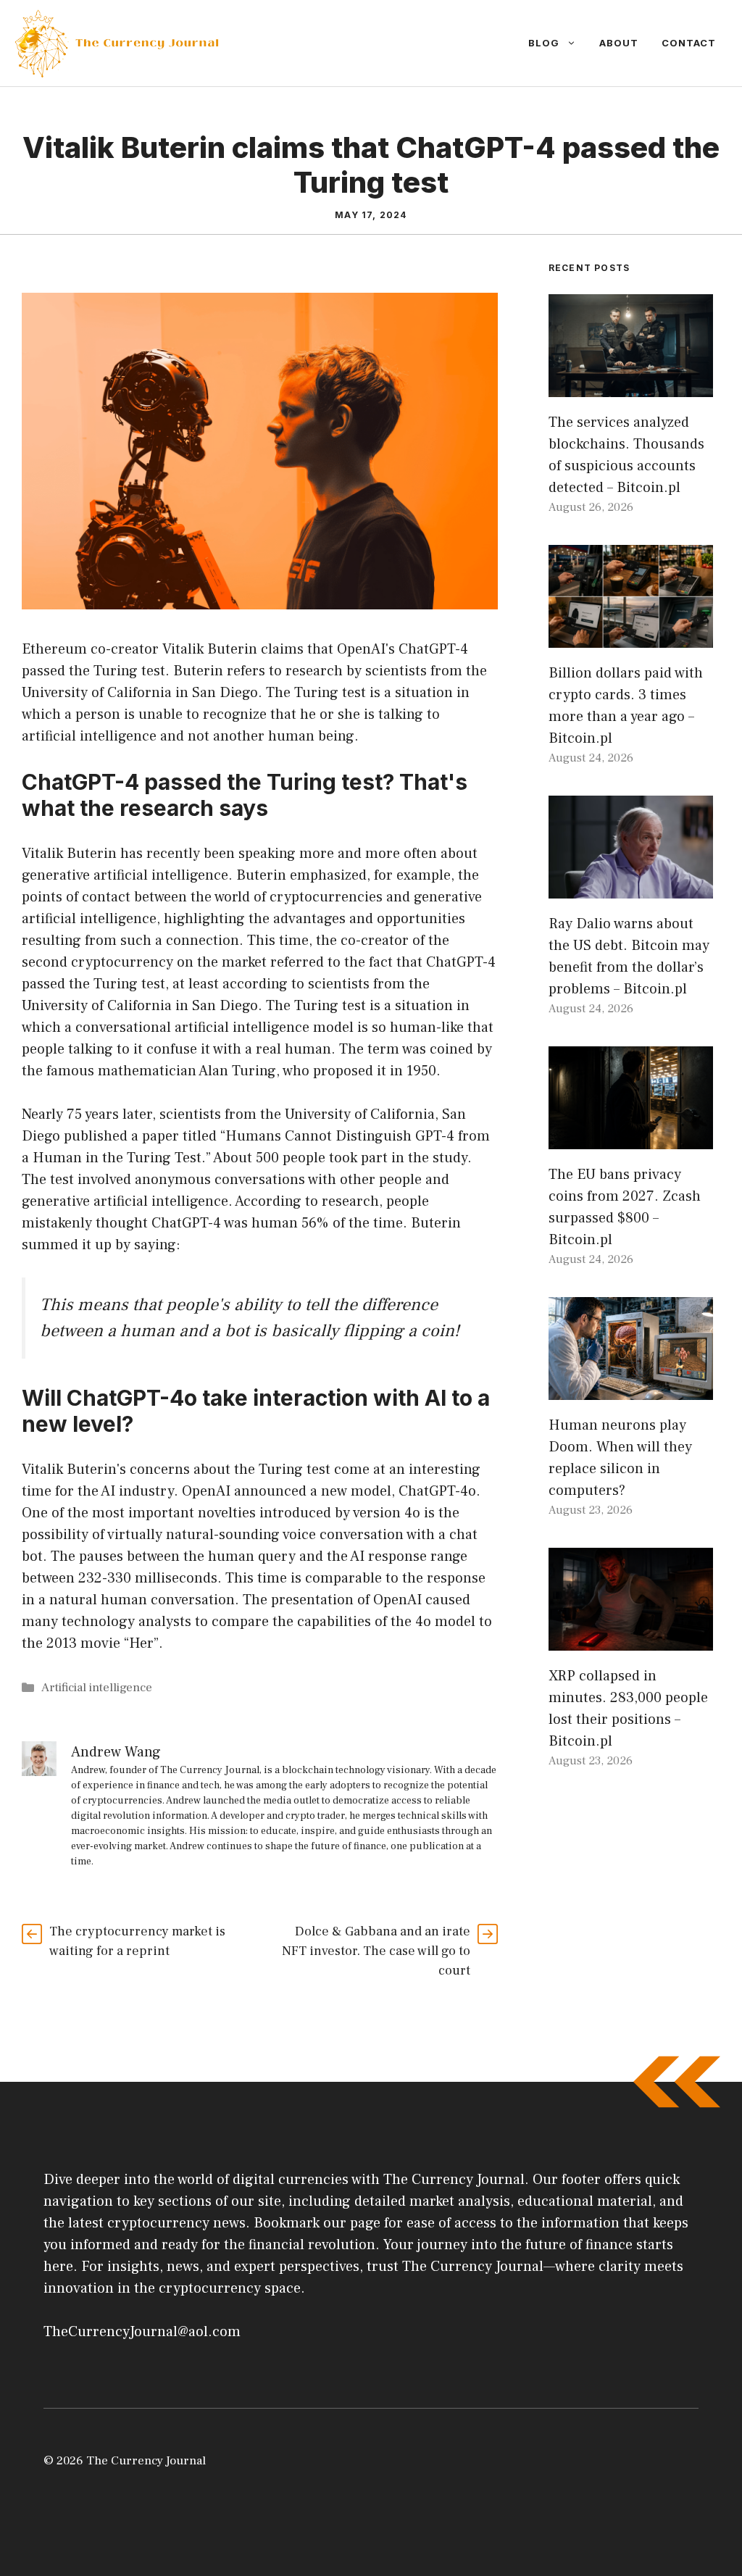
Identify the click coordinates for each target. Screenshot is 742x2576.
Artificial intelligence (97, 1688)
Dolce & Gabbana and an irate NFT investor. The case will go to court (376, 1951)
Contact (689, 43)
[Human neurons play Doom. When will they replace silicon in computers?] (631, 1389)
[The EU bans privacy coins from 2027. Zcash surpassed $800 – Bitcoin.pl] (631, 1138)
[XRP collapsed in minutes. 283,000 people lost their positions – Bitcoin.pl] (631, 1640)
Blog (544, 43)
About (619, 43)
